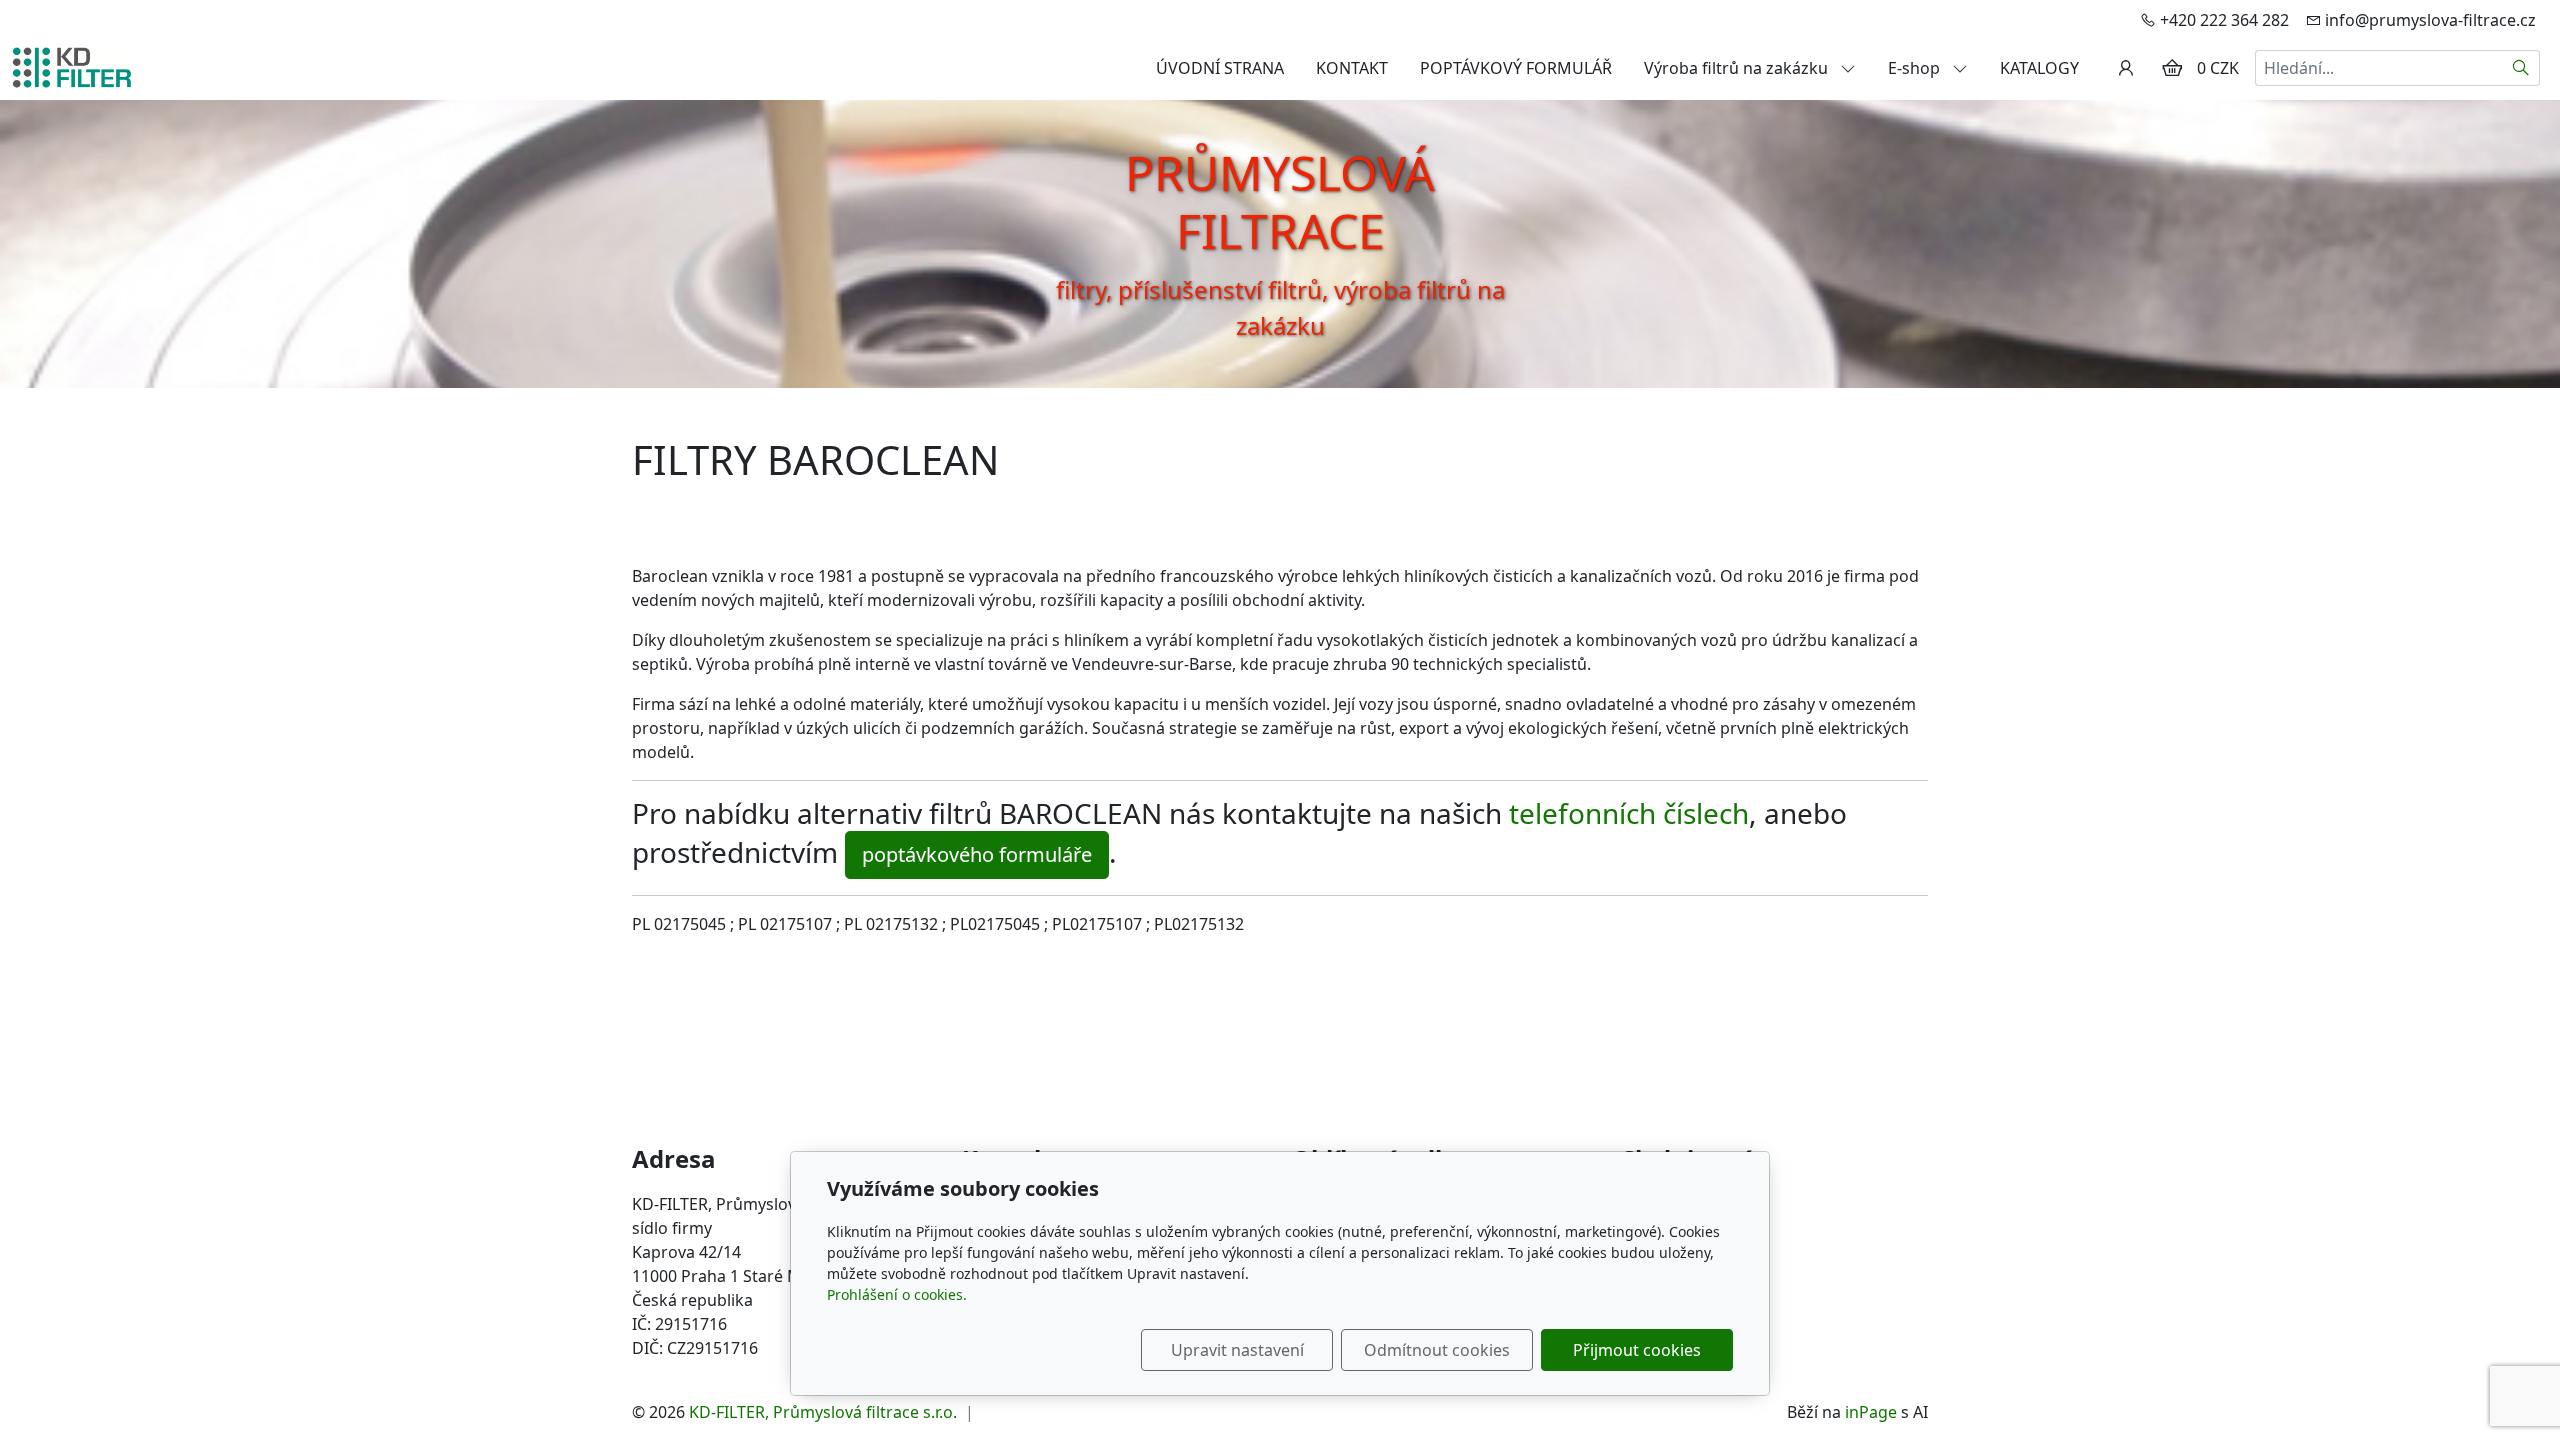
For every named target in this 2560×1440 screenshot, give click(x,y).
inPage (1871, 1412)
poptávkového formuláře (977, 854)
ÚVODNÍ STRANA (1220, 68)
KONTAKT (1352, 68)
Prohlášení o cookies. (897, 1294)
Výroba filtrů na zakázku (1738, 68)
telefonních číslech (1629, 813)
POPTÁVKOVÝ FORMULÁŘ (1516, 68)
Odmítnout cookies (1437, 1350)
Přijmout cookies (1637, 1350)
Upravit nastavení (1237, 1350)
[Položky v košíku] (2172, 68)
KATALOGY (2039, 68)
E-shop (1916, 68)
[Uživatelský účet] (2126, 68)
